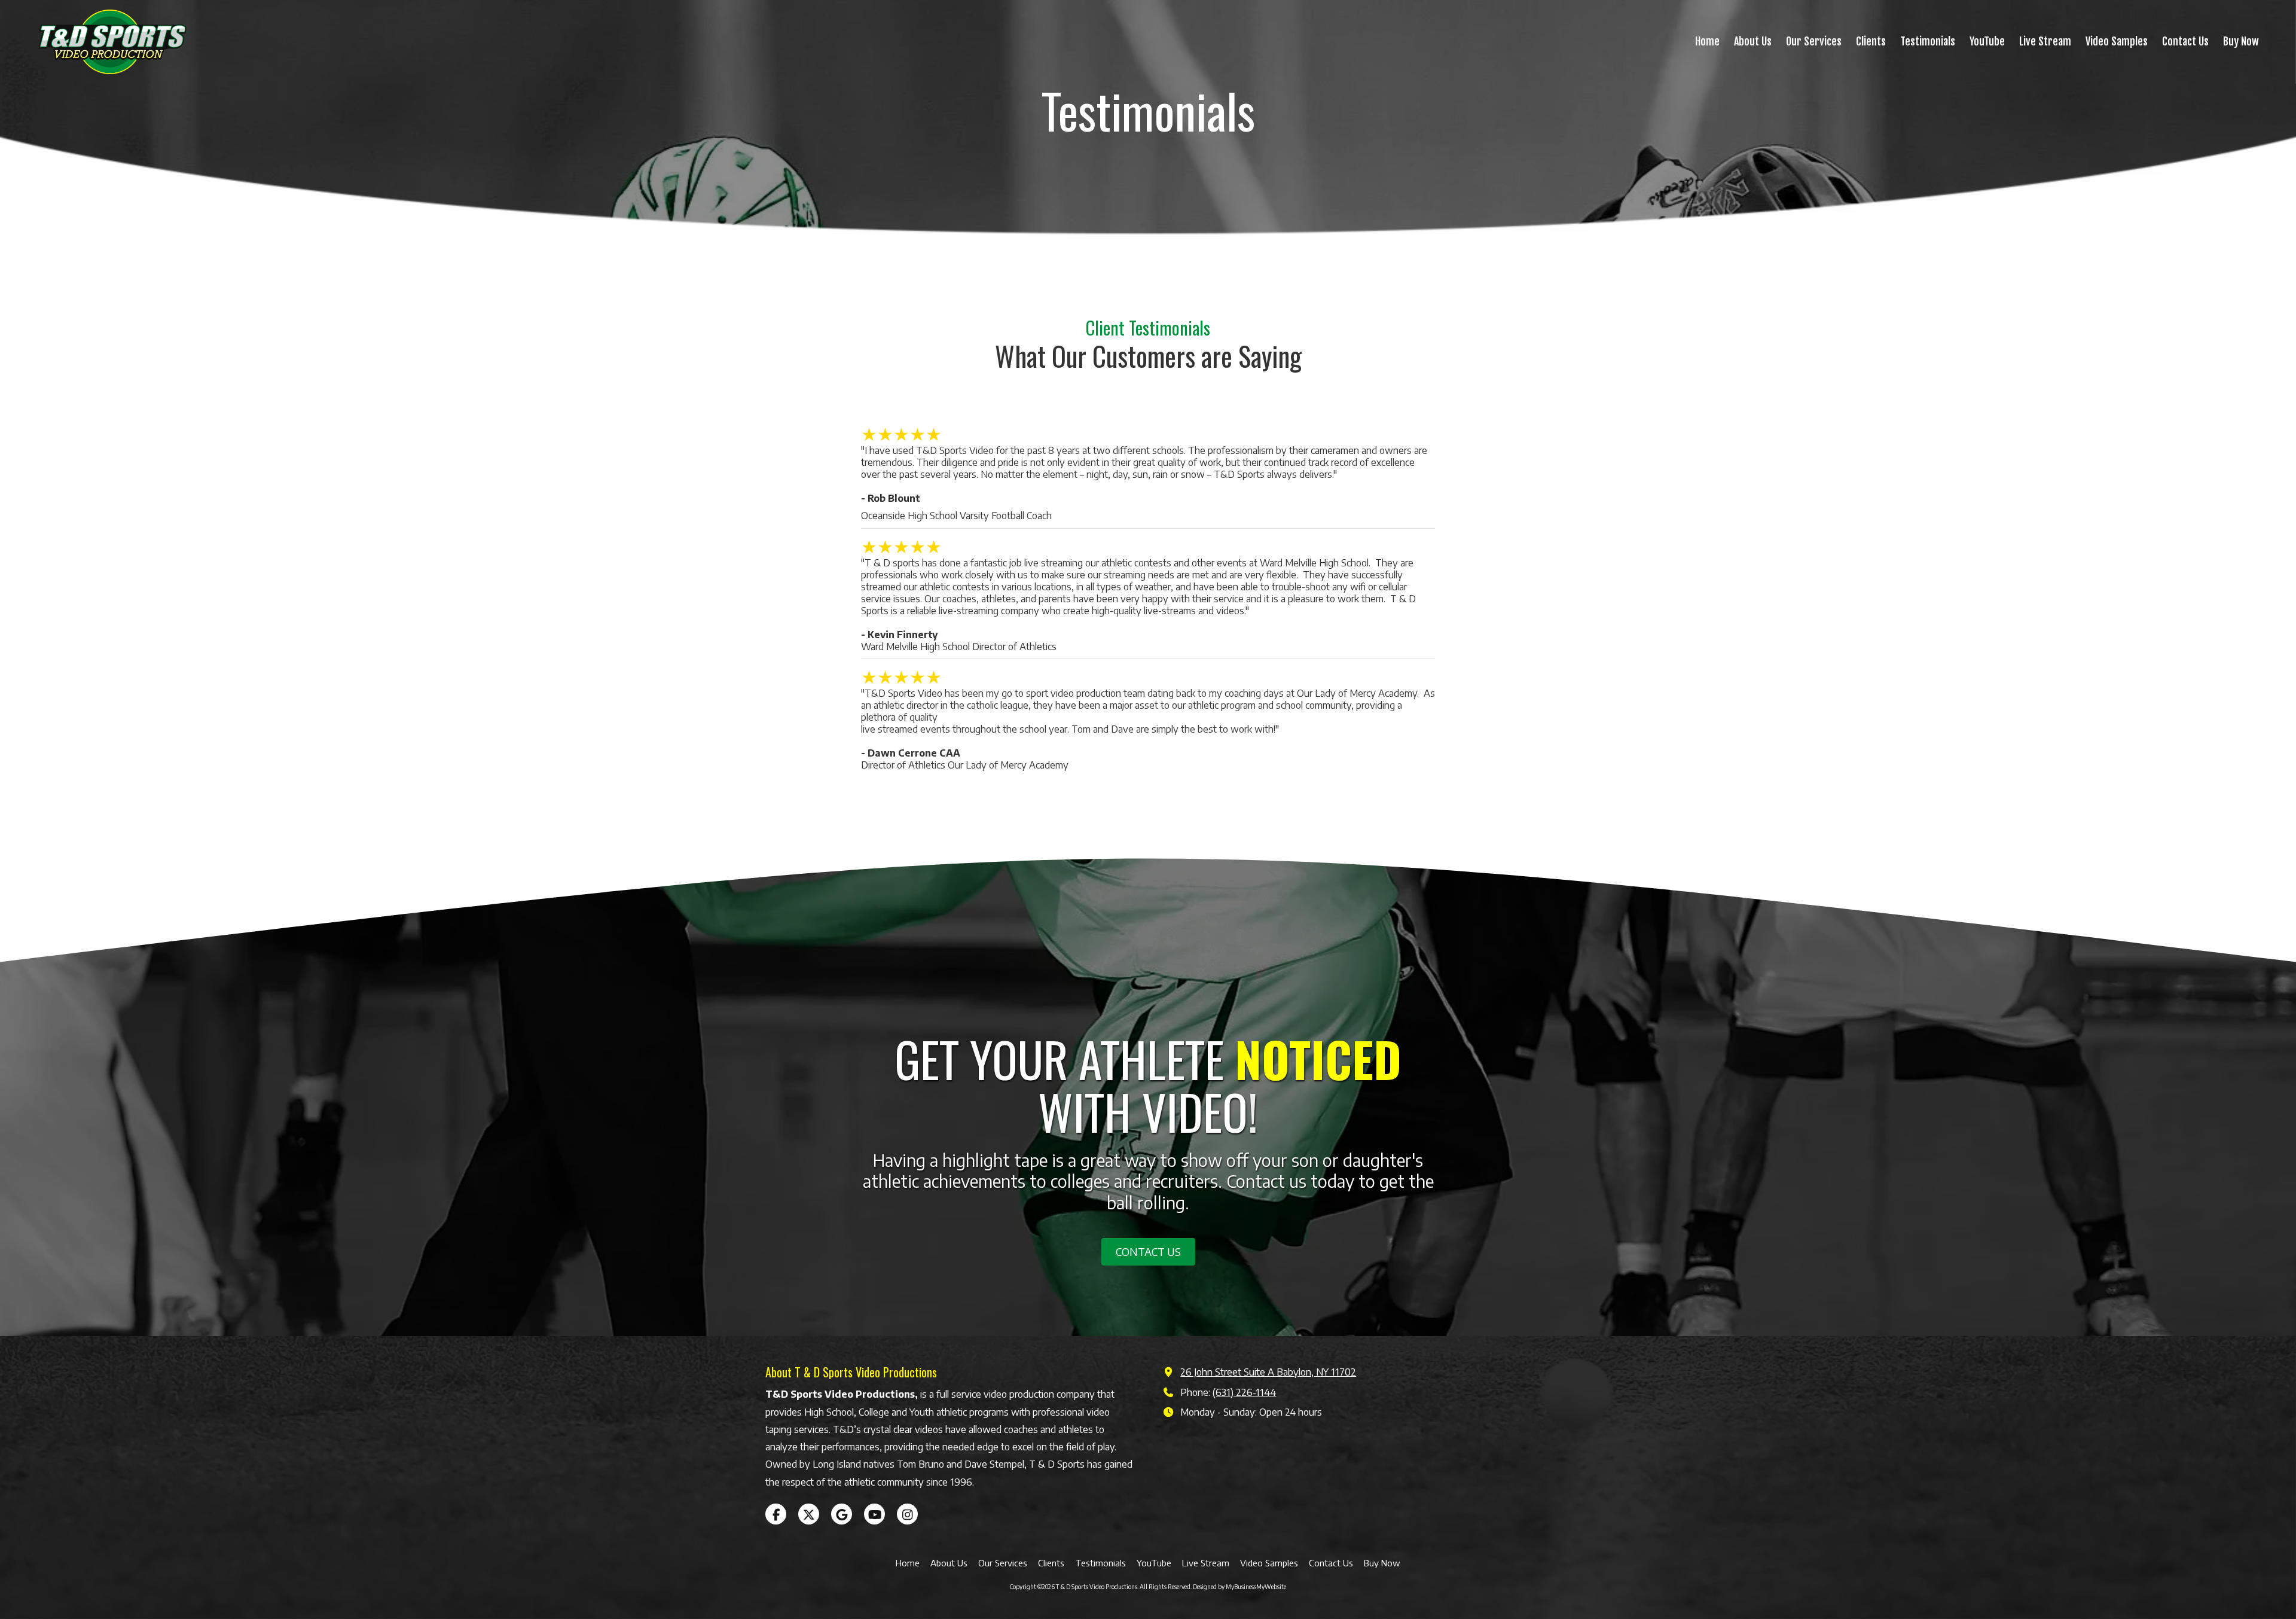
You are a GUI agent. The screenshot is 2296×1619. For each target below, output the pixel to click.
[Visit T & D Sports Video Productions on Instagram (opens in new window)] (907, 1514)
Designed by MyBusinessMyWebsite (1239, 1587)
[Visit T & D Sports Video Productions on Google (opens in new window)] (842, 1514)
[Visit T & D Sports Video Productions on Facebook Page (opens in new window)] (776, 1514)
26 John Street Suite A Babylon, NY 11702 (1268, 1372)
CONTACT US (1148, 1251)
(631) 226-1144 (1244, 1392)
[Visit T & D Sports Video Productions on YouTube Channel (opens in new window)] (874, 1514)
